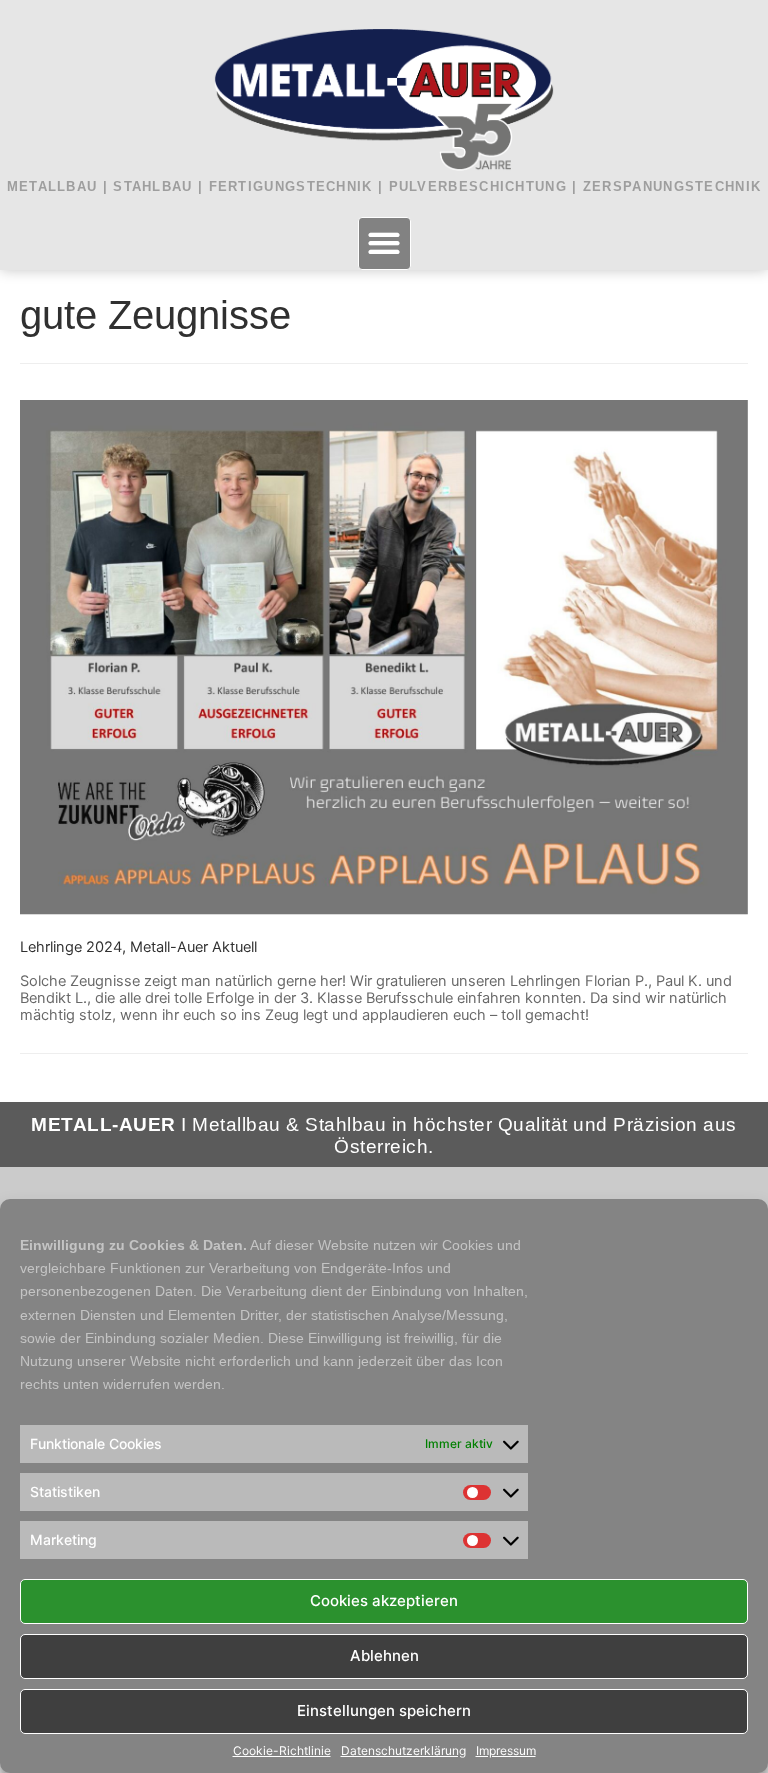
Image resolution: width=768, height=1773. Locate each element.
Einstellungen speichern (384, 1710)
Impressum (506, 1751)
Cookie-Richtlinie (282, 1751)
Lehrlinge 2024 (71, 947)
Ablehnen (384, 1655)
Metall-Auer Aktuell (193, 947)
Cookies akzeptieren (384, 1600)
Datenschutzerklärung (403, 1751)
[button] (384, 243)
